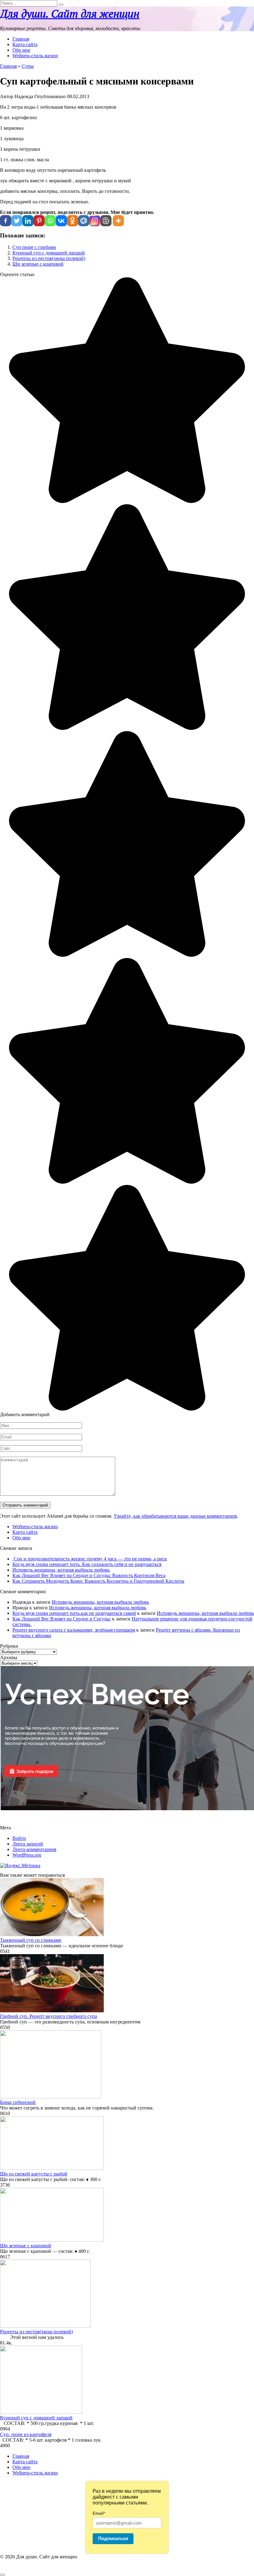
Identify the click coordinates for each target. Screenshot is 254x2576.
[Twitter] (17, 221)
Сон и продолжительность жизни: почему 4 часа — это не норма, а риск (90, 1559)
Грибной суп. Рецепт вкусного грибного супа (48, 2016)
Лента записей (28, 1844)
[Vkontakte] (61, 221)
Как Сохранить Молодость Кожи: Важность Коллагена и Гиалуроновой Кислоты (98, 1581)
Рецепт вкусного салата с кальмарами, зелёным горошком (74, 1630)
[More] (118, 221)
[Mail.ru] (84, 221)
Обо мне (21, 50)
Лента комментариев (34, 1849)
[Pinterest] (39, 221)
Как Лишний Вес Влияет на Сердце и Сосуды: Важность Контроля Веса (89, 1575)
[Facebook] (6, 221)
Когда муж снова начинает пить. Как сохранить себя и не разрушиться (87, 1564)
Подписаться (113, 2538)
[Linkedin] (28, 221)
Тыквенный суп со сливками (31, 1940)
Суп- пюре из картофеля (26, 2434)
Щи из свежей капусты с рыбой (34, 2174)
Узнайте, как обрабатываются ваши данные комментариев (175, 1516)
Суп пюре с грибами (34, 247)
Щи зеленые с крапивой (38, 264)
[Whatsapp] (50, 221)
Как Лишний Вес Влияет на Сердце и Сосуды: (62, 1619)
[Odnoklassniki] (72, 221)
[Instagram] (95, 221)
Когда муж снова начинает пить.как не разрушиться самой (74, 1613)
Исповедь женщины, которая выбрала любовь (61, 1570)
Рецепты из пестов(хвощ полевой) (49, 258)
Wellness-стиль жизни (35, 56)
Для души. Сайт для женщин (70, 14)
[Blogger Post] (106, 221)
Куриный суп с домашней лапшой (49, 253)
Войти (19, 1838)
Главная (21, 39)
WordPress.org (27, 1855)
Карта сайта (25, 44)
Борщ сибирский (18, 2102)
